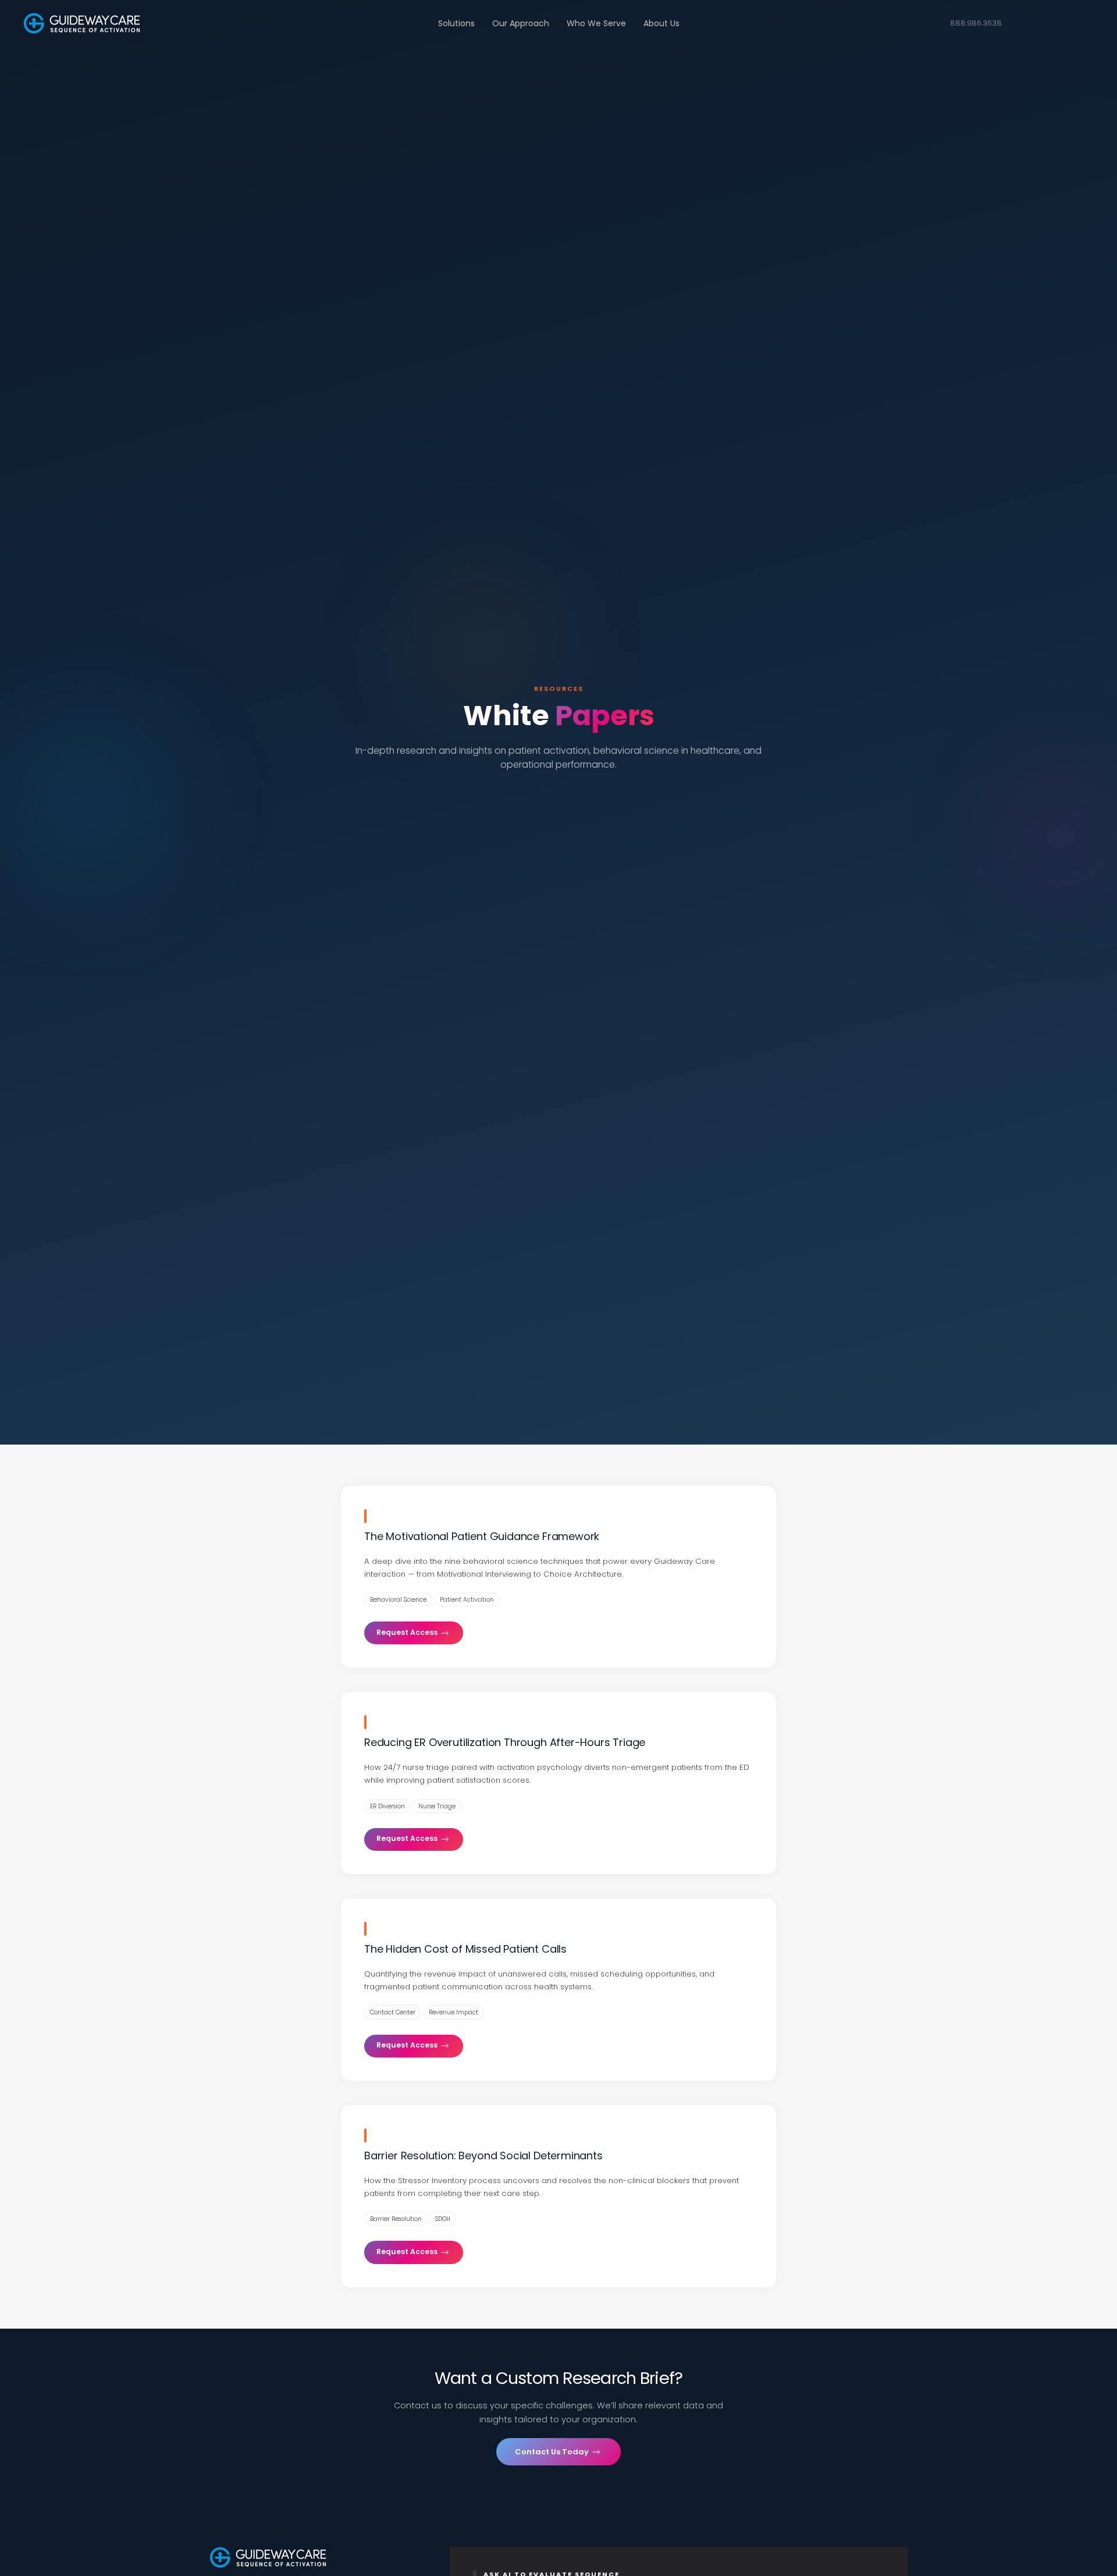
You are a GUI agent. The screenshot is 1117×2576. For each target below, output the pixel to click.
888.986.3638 (976, 23)
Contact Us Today (553, 2452)
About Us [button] (661, 23)
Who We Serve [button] (596, 23)
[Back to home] (82, 23)
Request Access (408, 1632)
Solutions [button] (456, 23)
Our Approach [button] (521, 23)
